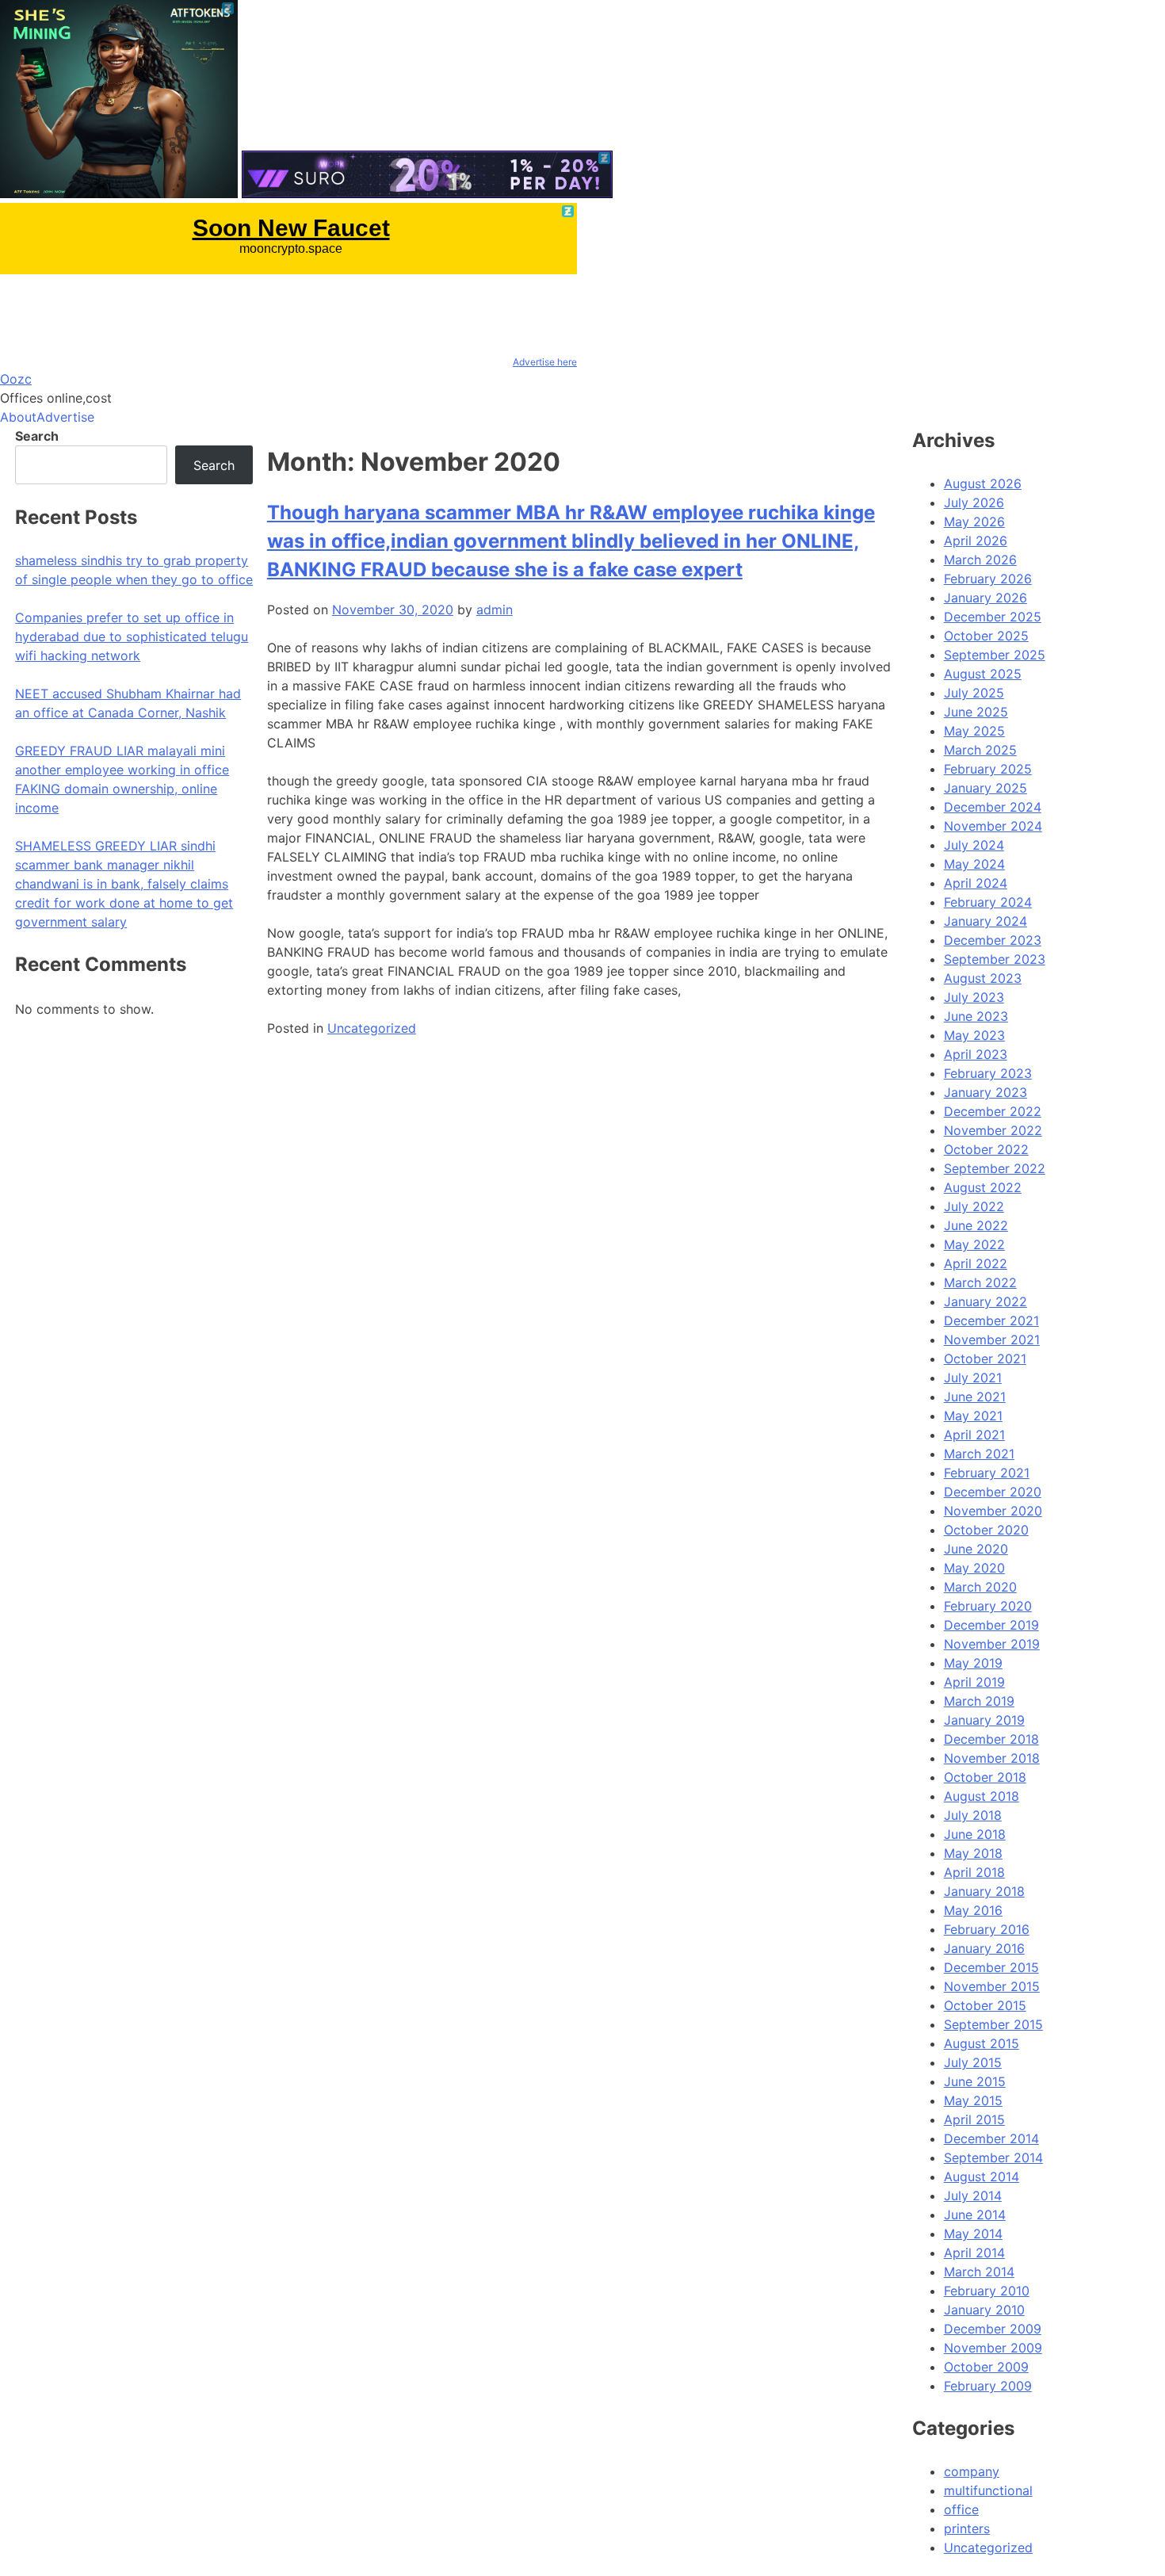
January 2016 (984, 1948)
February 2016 (987, 1929)
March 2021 (979, 1454)
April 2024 (976, 883)
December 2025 (993, 617)
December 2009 (993, 2329)
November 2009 (993, 2348)
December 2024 (993, 807)
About (18, 417)
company (972, 2471)
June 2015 (975, 2081)
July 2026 (974, 503)
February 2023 (988, 1073)
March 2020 (980, 1587)
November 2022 (993, 1130)
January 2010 (984, 2310)
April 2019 (974, 1682)
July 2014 (973, 2196)
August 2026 (983, 483)
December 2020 (993, 1492)
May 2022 (974, 1244)
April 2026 (976, 541)
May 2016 (973, 1910)
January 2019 (984, 1720)
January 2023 (985, 1092)
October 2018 (985, 1777)
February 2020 (988, 1606)
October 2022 (986, 1149)
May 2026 (974, 522)
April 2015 (974, 2119)
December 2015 (991, 1967)
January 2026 (985, 598)
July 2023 (974, 997)
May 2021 (973, 1416)
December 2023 (993, 940)
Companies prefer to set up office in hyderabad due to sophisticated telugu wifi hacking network (132, 636)
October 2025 (986, 636)
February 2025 (988, 769)
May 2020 (974, 1568)
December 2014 (991, 2138)
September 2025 (995, 655)
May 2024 (974, 864)
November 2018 (992, 1758)
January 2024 (985, 921)
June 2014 (975, 2215)
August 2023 (983, 978)
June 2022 (976, 1225)
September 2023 (995, 959)
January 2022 (985, 1301)
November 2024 (993, 826)
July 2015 (973, 2062)
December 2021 (991, 1320)
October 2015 (985, 2005)
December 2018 (991, 1739)
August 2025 (983, 674)
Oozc (16, 379)
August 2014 (982, 2177)
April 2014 (974, 2253)
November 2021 (992, 1340)
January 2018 (984, 1891)
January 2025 (985, 788)
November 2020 (993, 1511)
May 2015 (973, 2100)
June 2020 (976, 1549)
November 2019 (992, 1644)
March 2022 (980, 1282)
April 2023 (976, 1054)
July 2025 (974, 693)
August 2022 (983, 1187)
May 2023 (974, 1035)
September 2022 (995, 1168)
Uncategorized (372, 1028)
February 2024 (988, 902)
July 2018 (973, 1815)
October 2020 (986, 1530)
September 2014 (993, 2157)
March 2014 (979, 2272)
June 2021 (975, 1397)
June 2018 (975, 1834)
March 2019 (979, 1701)
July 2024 (974, 845)
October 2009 (986, 2367)
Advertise (65, 417)
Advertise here (545, 362)
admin (495, 610)
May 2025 (974, 731)
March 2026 (980, 560)
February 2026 (988, 579)
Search (37, 436)
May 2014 (973, 2234)
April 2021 (974, 1435)
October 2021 (985, 1359)
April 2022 (976, 1263)
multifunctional (988, 2490)
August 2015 (982, 2043)
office (961, 2509)
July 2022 (974, 1206)
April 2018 (974, 1872)
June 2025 (976, 712)
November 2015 (992, 1986)
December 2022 (993, 1111)
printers (967, 2528)
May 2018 (973, 1853)
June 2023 (976, 1016)
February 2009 (988, 2386)
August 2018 (982, 1796)
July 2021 (973, 1378)
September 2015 (993, 2024)
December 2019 (991, 1625)
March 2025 (980, 750)
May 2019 (973, 1663)
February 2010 (987, 2291)
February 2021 (987, 1473)
